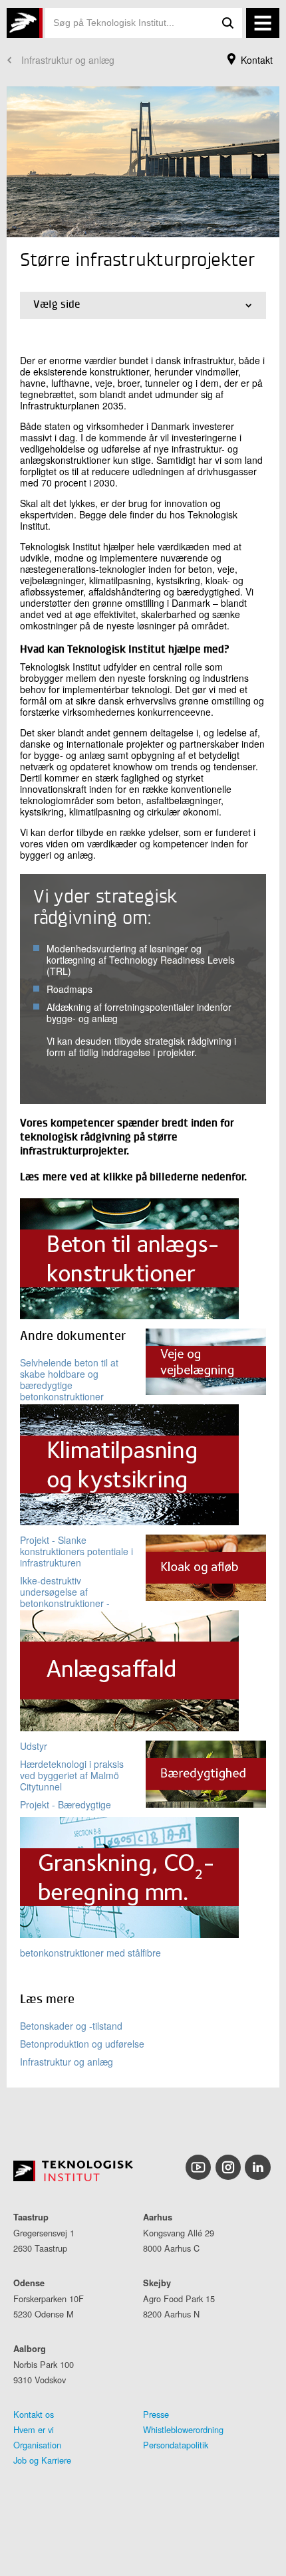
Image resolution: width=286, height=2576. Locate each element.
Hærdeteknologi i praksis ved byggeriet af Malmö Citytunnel (72, 1775)
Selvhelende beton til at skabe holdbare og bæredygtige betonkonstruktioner (69, 1379)
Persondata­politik (176, 2445)
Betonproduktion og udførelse (82, 2044)
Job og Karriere (42, 2460)
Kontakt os (34, 2414)
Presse (156, 2414)
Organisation (37, 2445)
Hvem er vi (34, 2429)
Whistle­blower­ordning (183, 2429)
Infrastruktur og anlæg (68, 60)
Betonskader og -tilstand (71, 2026)
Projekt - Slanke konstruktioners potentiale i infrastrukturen (76, 1551)
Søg (227, 23)
